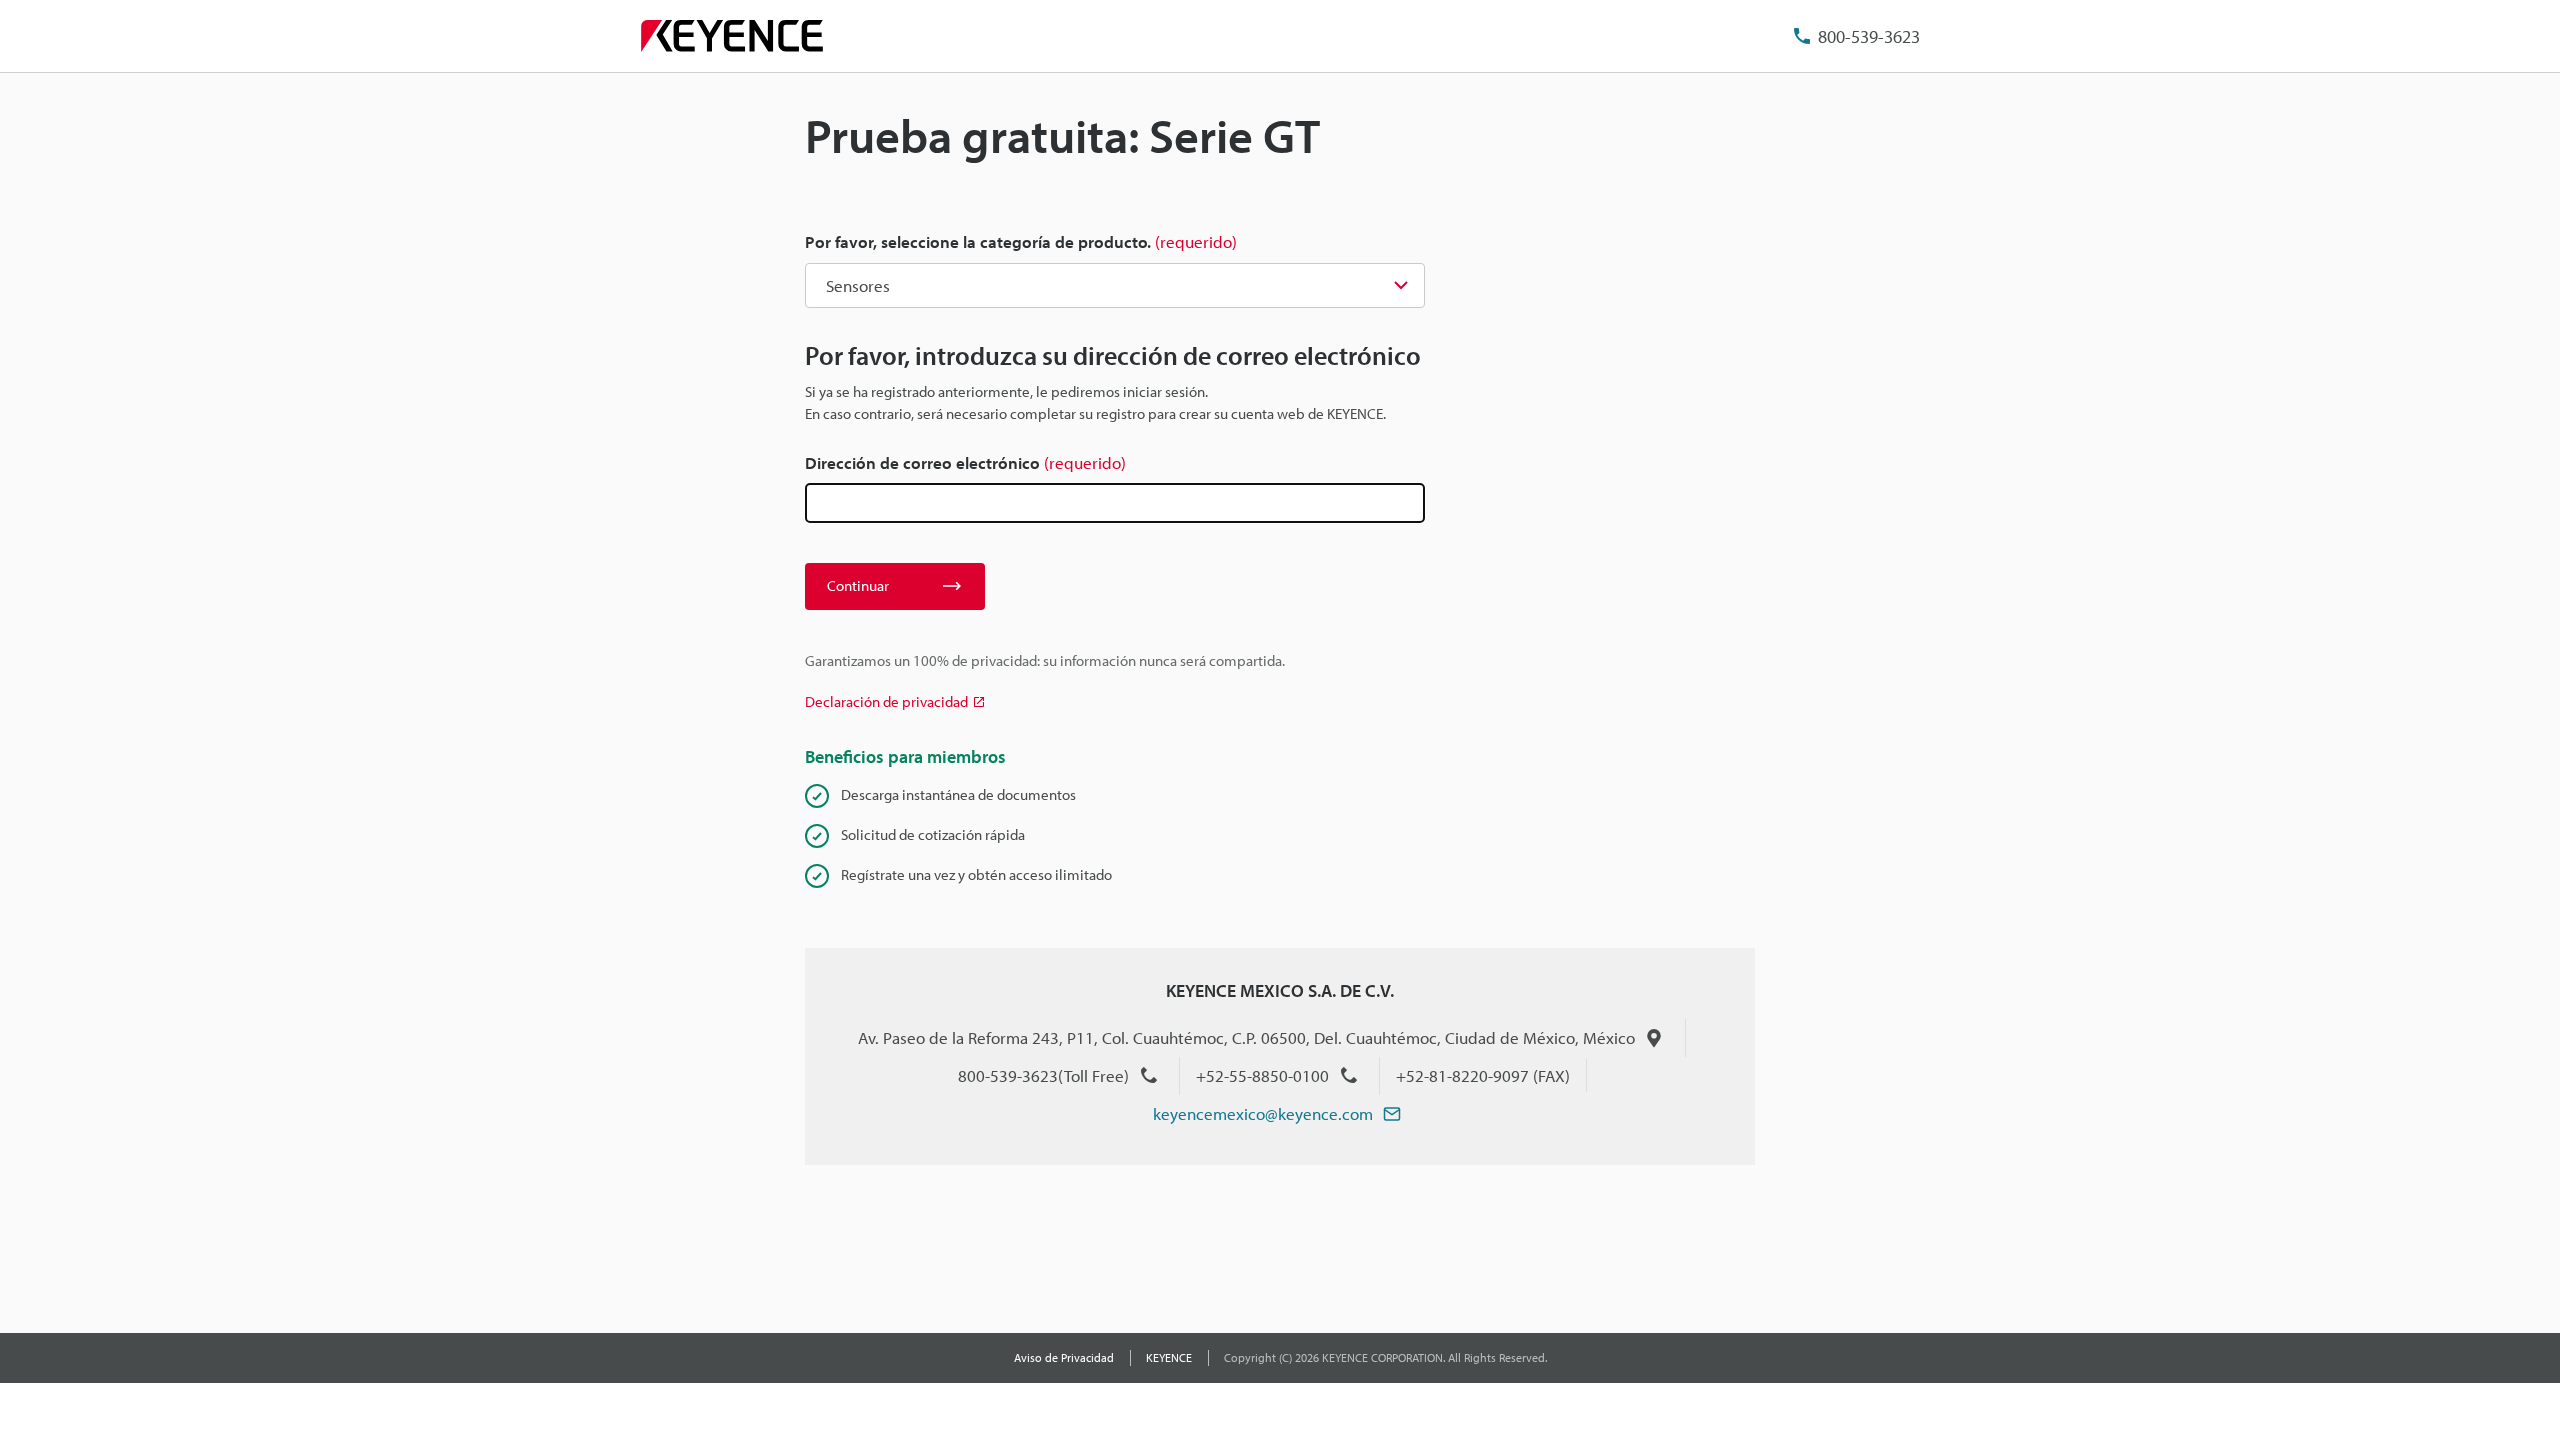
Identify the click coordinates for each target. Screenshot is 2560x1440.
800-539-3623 (1869, 36)
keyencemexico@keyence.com (1263, 1113)
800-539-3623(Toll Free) (1043, 1075)
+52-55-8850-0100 (1262, 1075)
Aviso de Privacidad (1064, 1357)
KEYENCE (1169, 1357)
